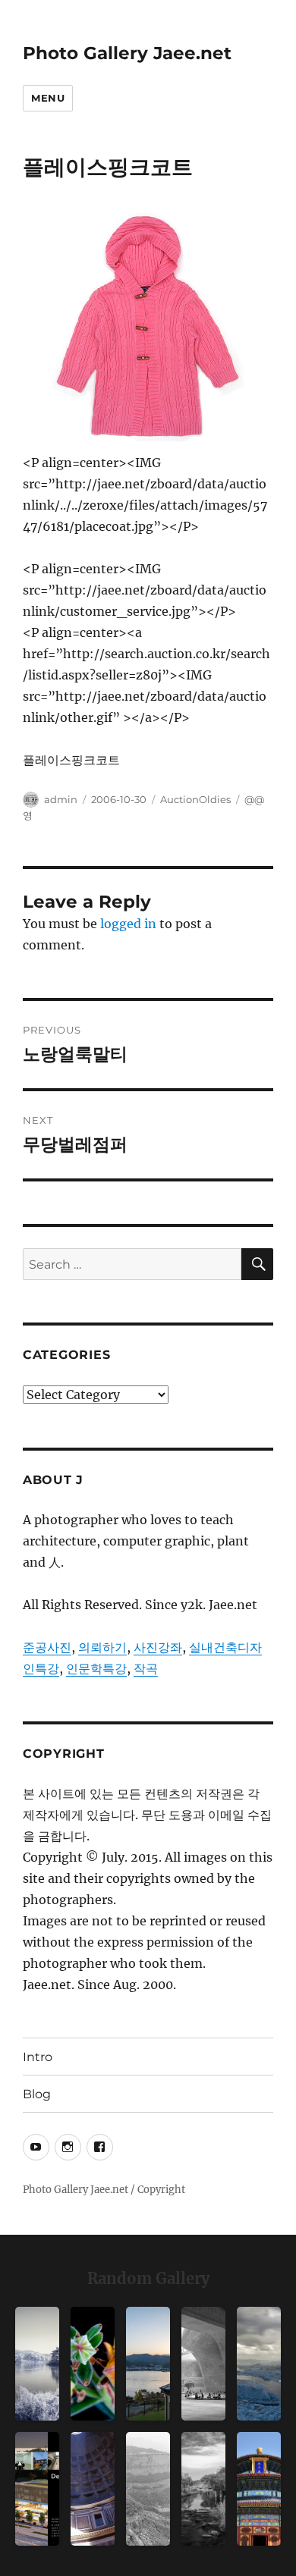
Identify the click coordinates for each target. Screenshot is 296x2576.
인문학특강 (96, 1668)
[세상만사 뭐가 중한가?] (259, 2364)
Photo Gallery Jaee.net (127, 53)
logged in (128, 924)
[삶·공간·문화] (148, 2489)
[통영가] (148, 2364)
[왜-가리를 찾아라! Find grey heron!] (203, 2489)
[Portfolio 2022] (37, 2489)
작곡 (146, 1668)
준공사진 (47, 1647)
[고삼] (37, 2364)
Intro (38, 2057)
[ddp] (203, 2364)
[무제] (259, 2489)
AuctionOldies (195, 799)
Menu (48, 98)
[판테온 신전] (93, 2489)
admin (61, 799)
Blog (37, 2094)
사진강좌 (158, 1647)
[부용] (93, 2364)
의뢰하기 (102, 1647)
